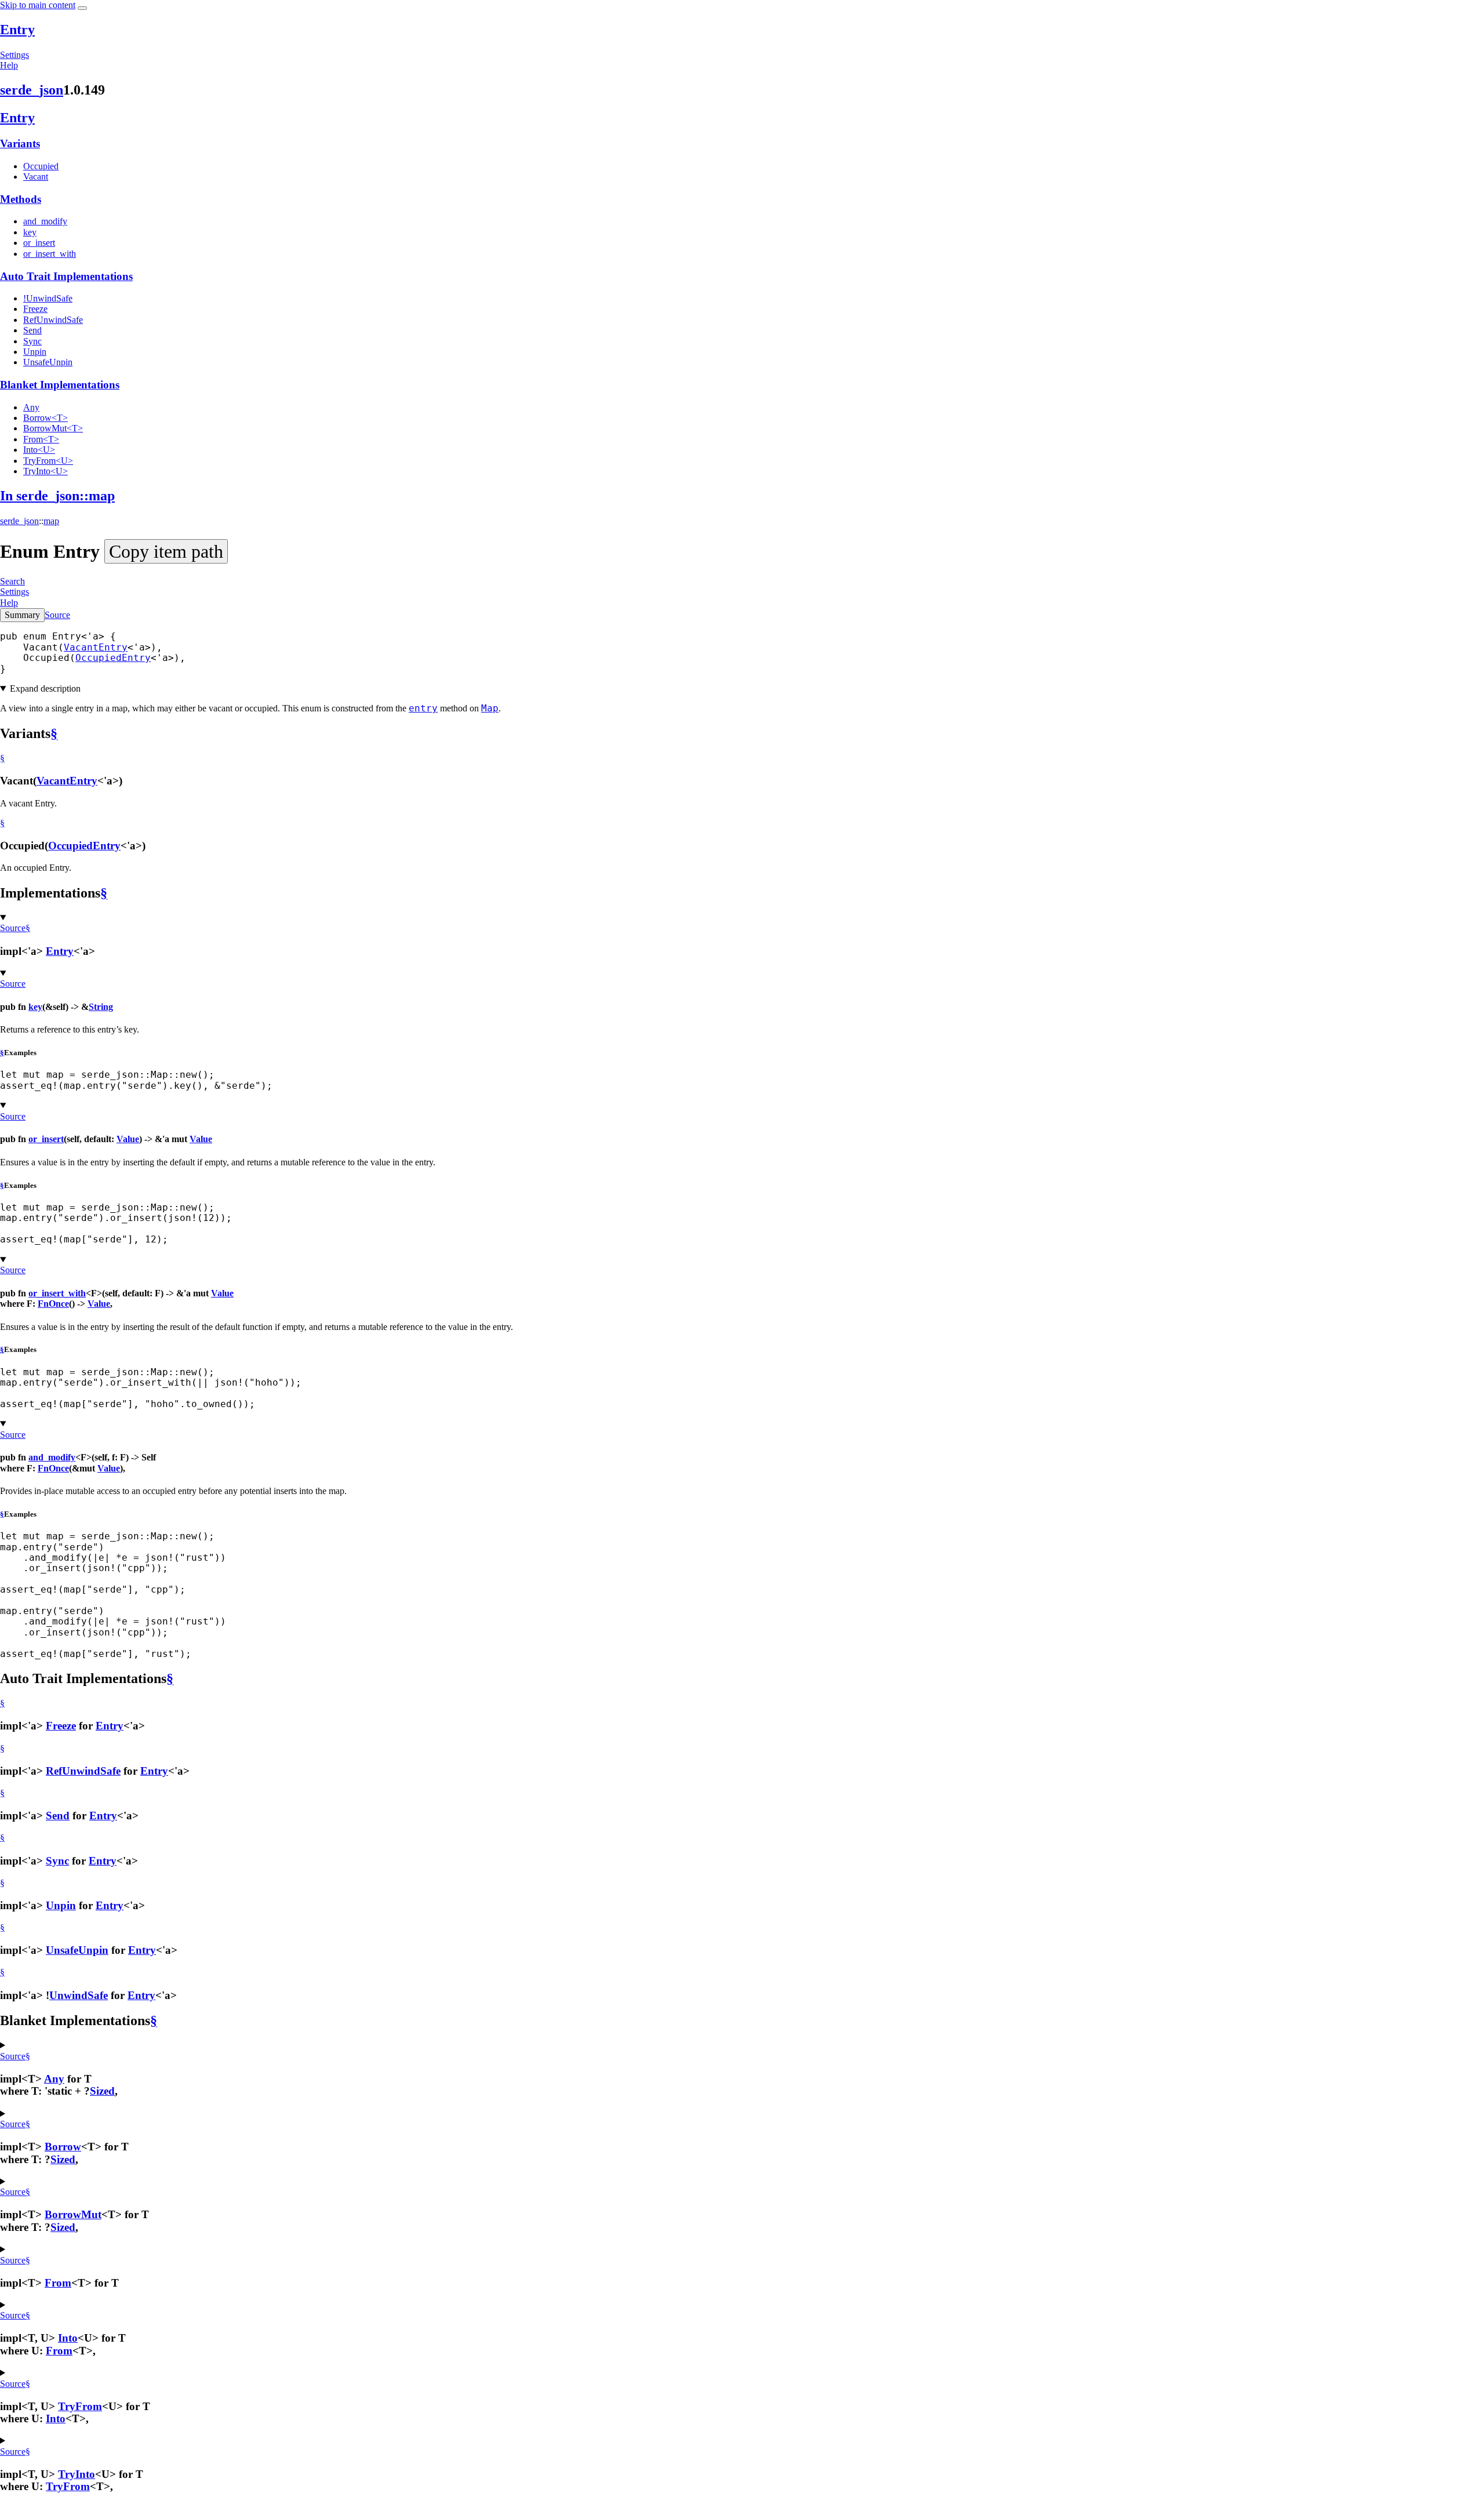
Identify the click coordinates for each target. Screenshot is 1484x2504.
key (30, 232)
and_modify (45, 221)
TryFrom (80, 2406)
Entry (17, 30)
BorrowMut (73, 2214)
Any (31, 407)
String (101, 1007)
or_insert (39, 243)
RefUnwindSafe (53, 320)
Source (57, 615)
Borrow (63, 2147)
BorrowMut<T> (53, 428)
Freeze (35, 309)
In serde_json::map (57, 496)
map (51, 521)
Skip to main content (38, 5)
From (58, 2283)
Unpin (35, 352)
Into (68, 2338)
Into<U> (39, 450)
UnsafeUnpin (48, 362)
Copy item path (166, 551)
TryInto (77, 2474)
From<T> (41, 439)
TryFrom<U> (48, 461)
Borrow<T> (46, 418)
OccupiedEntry (113, 658)
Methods (21, 199)
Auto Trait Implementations (66, 276)
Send (32, 330)
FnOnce (53, 1304)
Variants (20, 143)
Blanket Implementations (60, 385)
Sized (102, 2091)
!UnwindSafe (48, 298)
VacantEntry (96, 647)
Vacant (36, 177)
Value (128, 1139)
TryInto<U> (46, 471)
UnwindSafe (79, 1995)
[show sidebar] (82, 8)
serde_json (32, 90)
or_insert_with (50, 254)
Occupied (41, 166)
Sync (32, 341)
